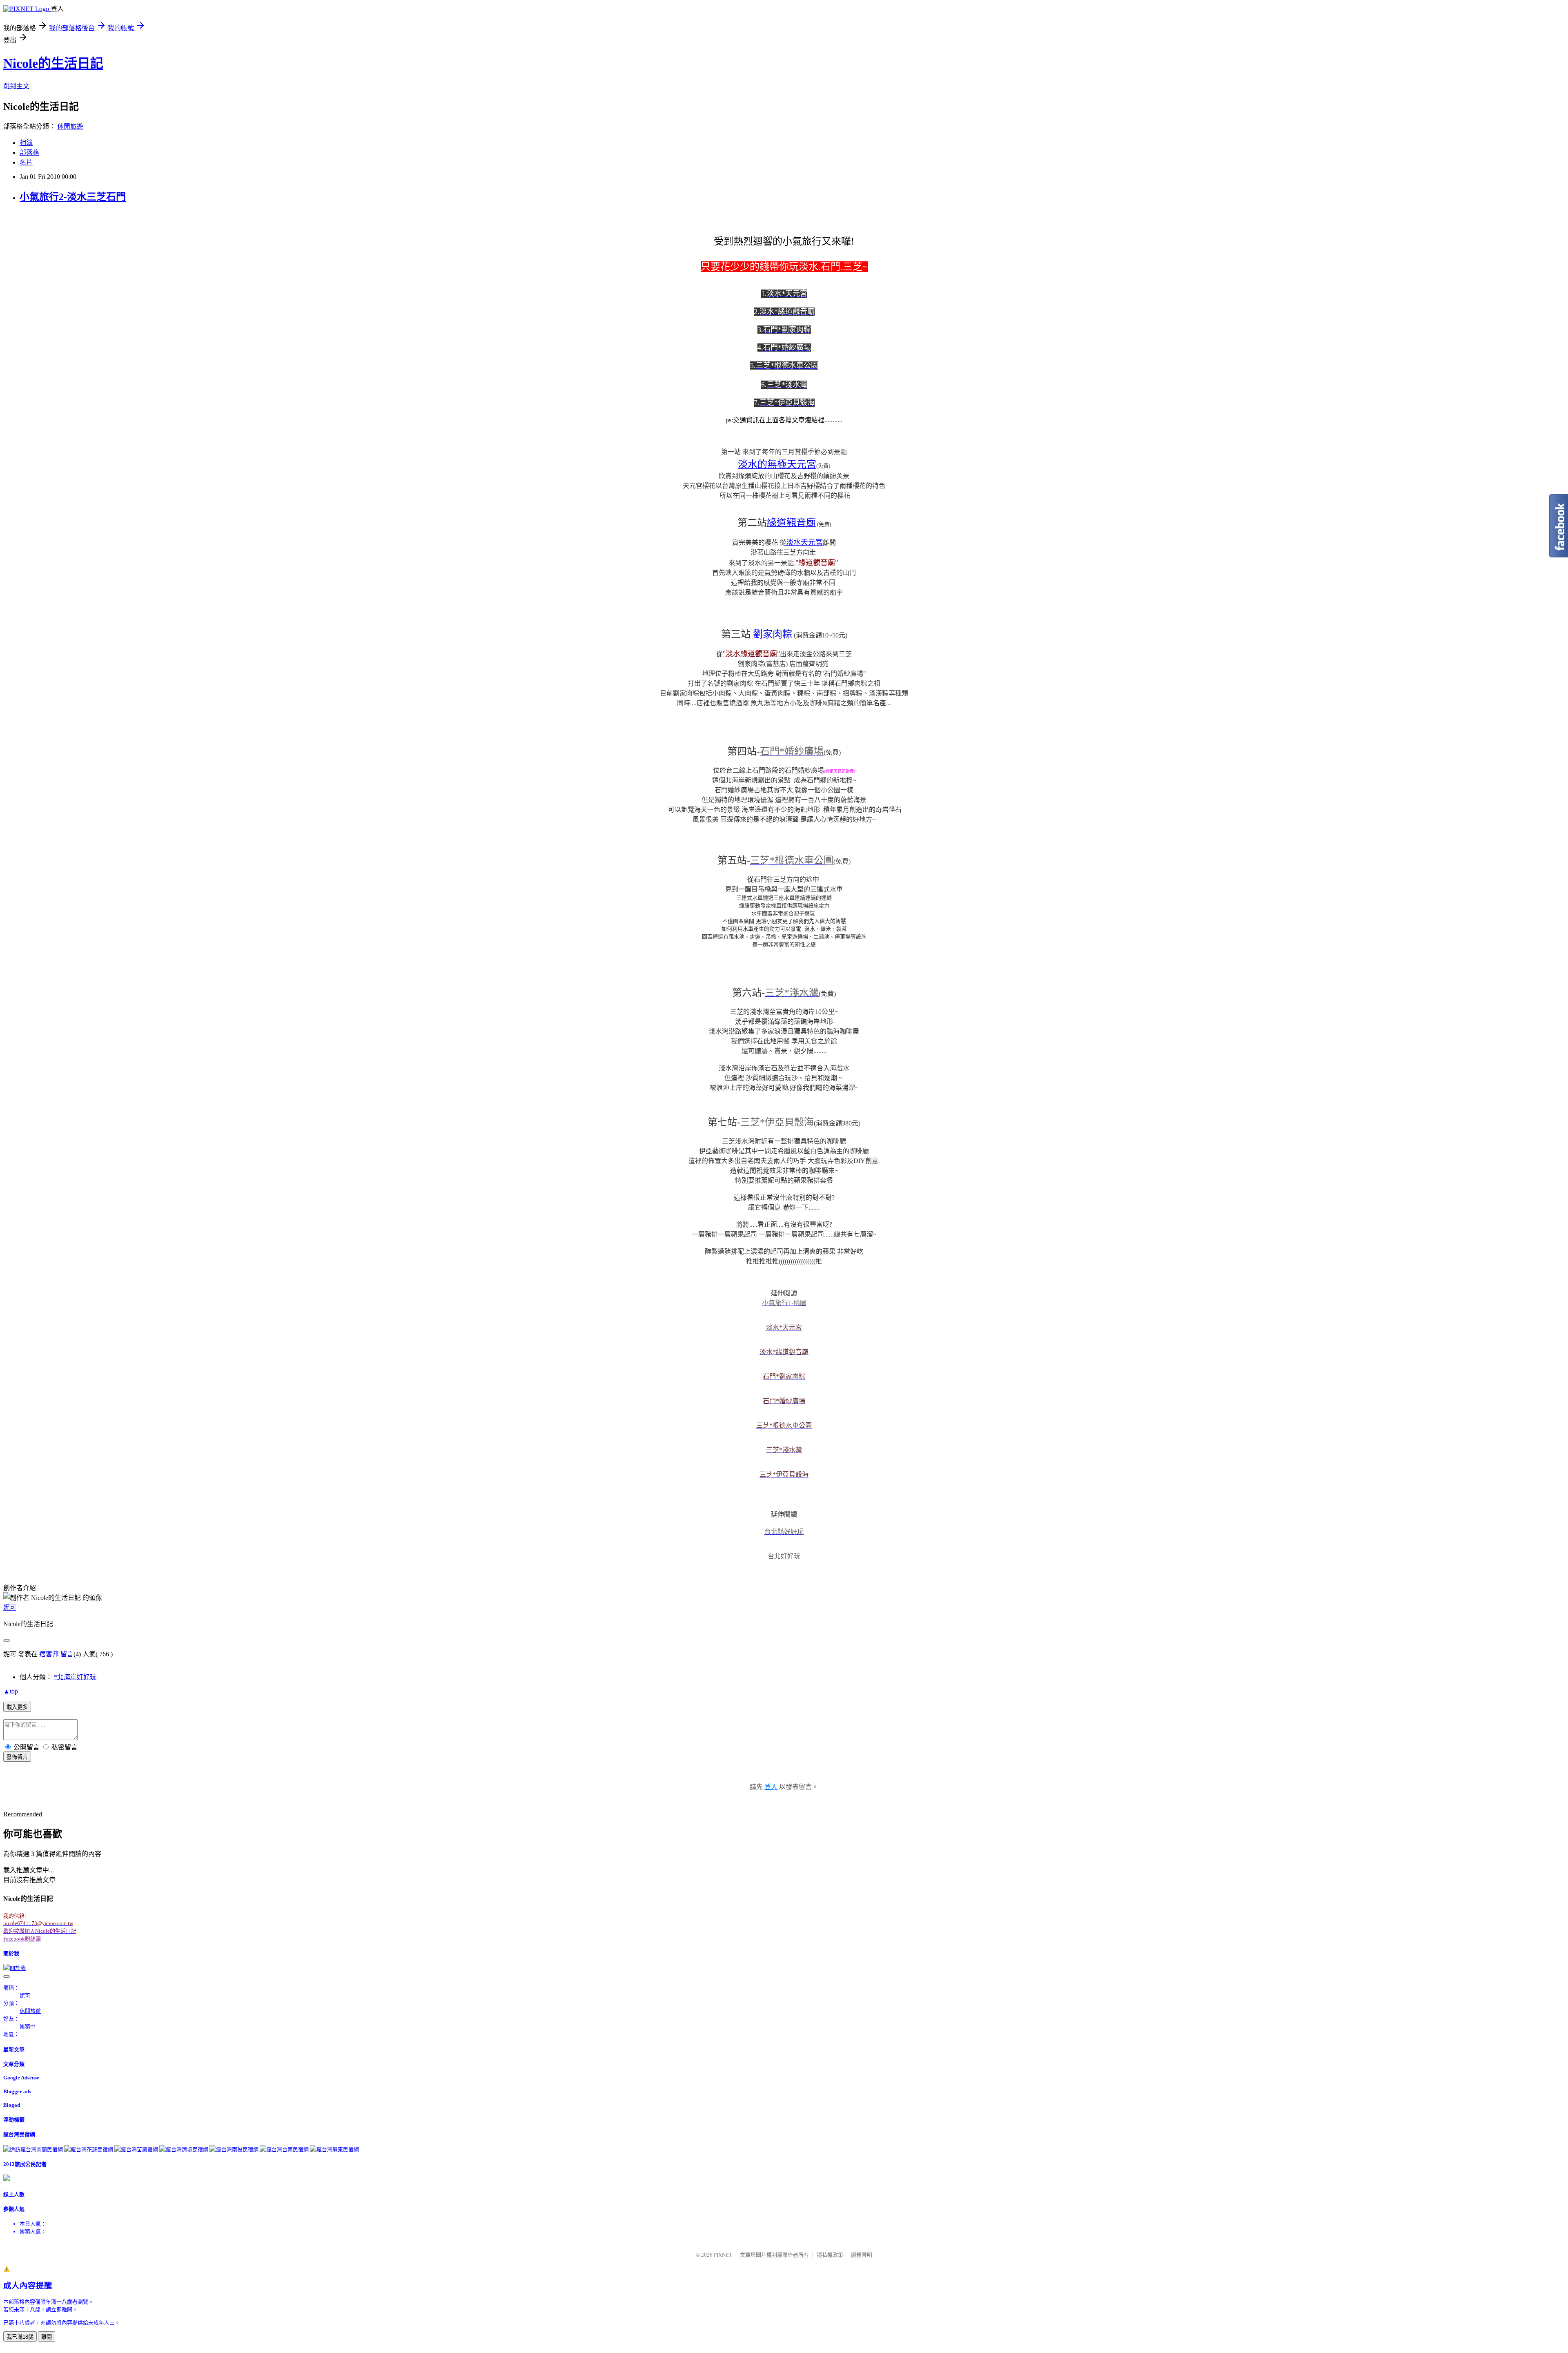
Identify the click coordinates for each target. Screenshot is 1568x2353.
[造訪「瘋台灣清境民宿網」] (184, 2149)
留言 (67, 1654)
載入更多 (17, 1707)
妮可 (10, 1608)
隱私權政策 (830, 2255)
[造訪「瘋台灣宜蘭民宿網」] (33, 2149)
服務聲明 (862, 2255)
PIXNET (723, 2255)
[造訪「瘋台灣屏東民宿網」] (334, 2149)
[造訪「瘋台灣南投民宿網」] (235, 2149)
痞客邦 (49, 1654)
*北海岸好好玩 (75, 1677)
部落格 (29, 153)
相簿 (26, 143)
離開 (47, 2337)
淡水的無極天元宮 (777, 464)
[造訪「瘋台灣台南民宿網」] (284, 2149)
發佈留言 (17, 1757)
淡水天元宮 (804, 542)
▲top (11, 1691)
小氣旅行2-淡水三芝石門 (73, 197)
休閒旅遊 (70, 126)
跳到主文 (16, 86)
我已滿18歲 (20, 2337)
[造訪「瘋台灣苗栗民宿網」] (136, 2149)
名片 (26, 162)
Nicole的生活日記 (53, 63)
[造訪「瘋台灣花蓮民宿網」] (89, 2149)
